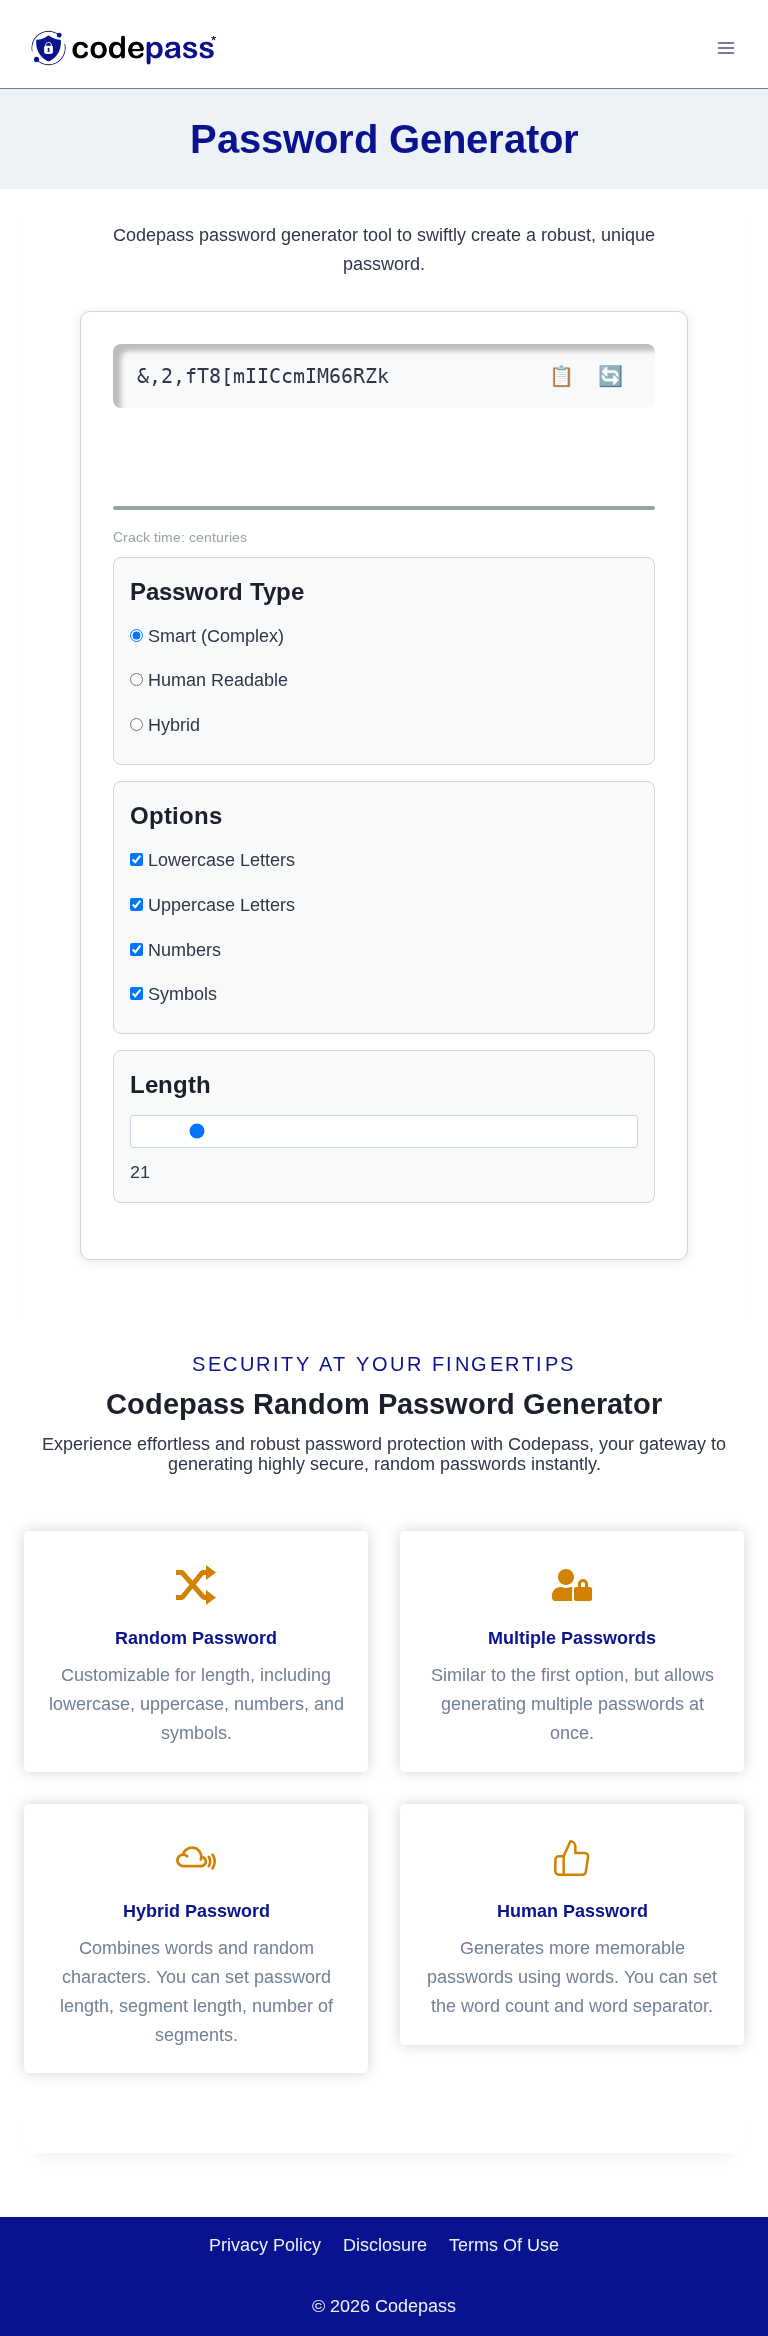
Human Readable (215, 680)
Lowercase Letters (219, 860)
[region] (384, 2244)
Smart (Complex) (213, 636)
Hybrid (171, 725)
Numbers (182, 950)
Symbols (180, 994)
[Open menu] (725, 47)
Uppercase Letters (219, 905)
